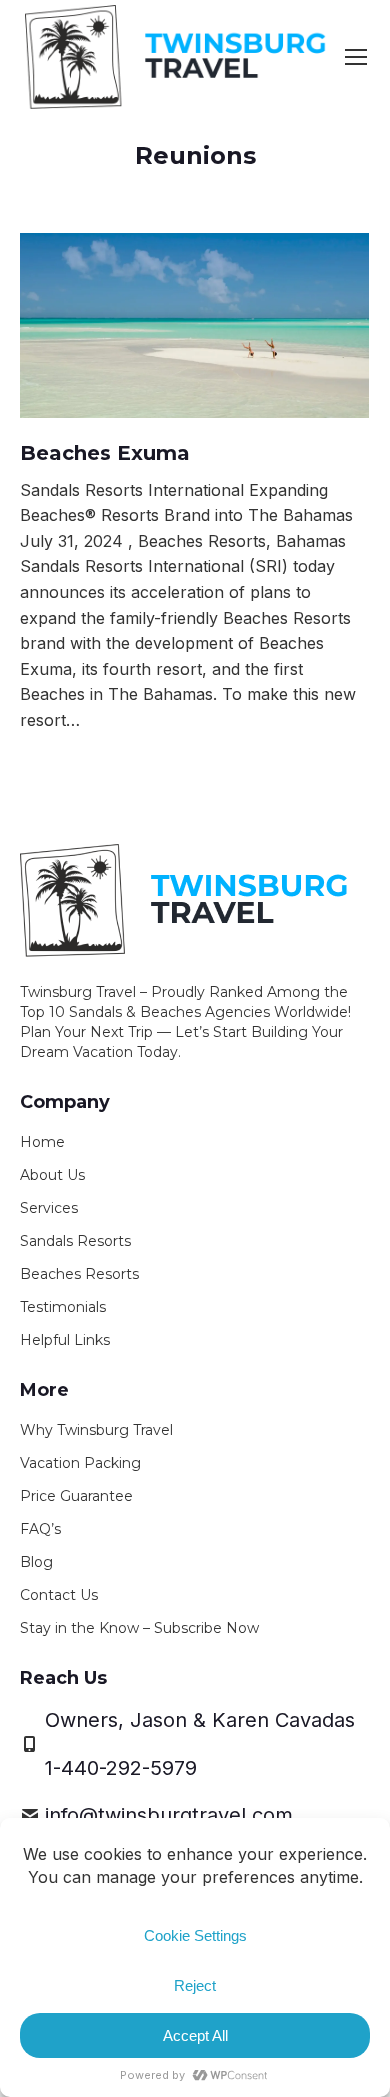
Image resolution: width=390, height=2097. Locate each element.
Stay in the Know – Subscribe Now (139, 1628)
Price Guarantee (76, 1496)
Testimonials (63, 1307)
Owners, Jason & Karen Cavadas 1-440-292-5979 (200, 1744)
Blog (36, 1562)
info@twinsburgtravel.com (169, 1815)
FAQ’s (40, 1529)
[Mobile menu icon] (356, 57)
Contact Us (59, 1595)
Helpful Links (65, 1340)
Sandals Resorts (75, 1241)
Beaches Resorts (79, 1274)
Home (42, 1142)
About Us (52, 1175)
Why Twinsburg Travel (96, 1430)
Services (49, 1208)
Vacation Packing (80, 1463)
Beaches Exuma (105, 453)
